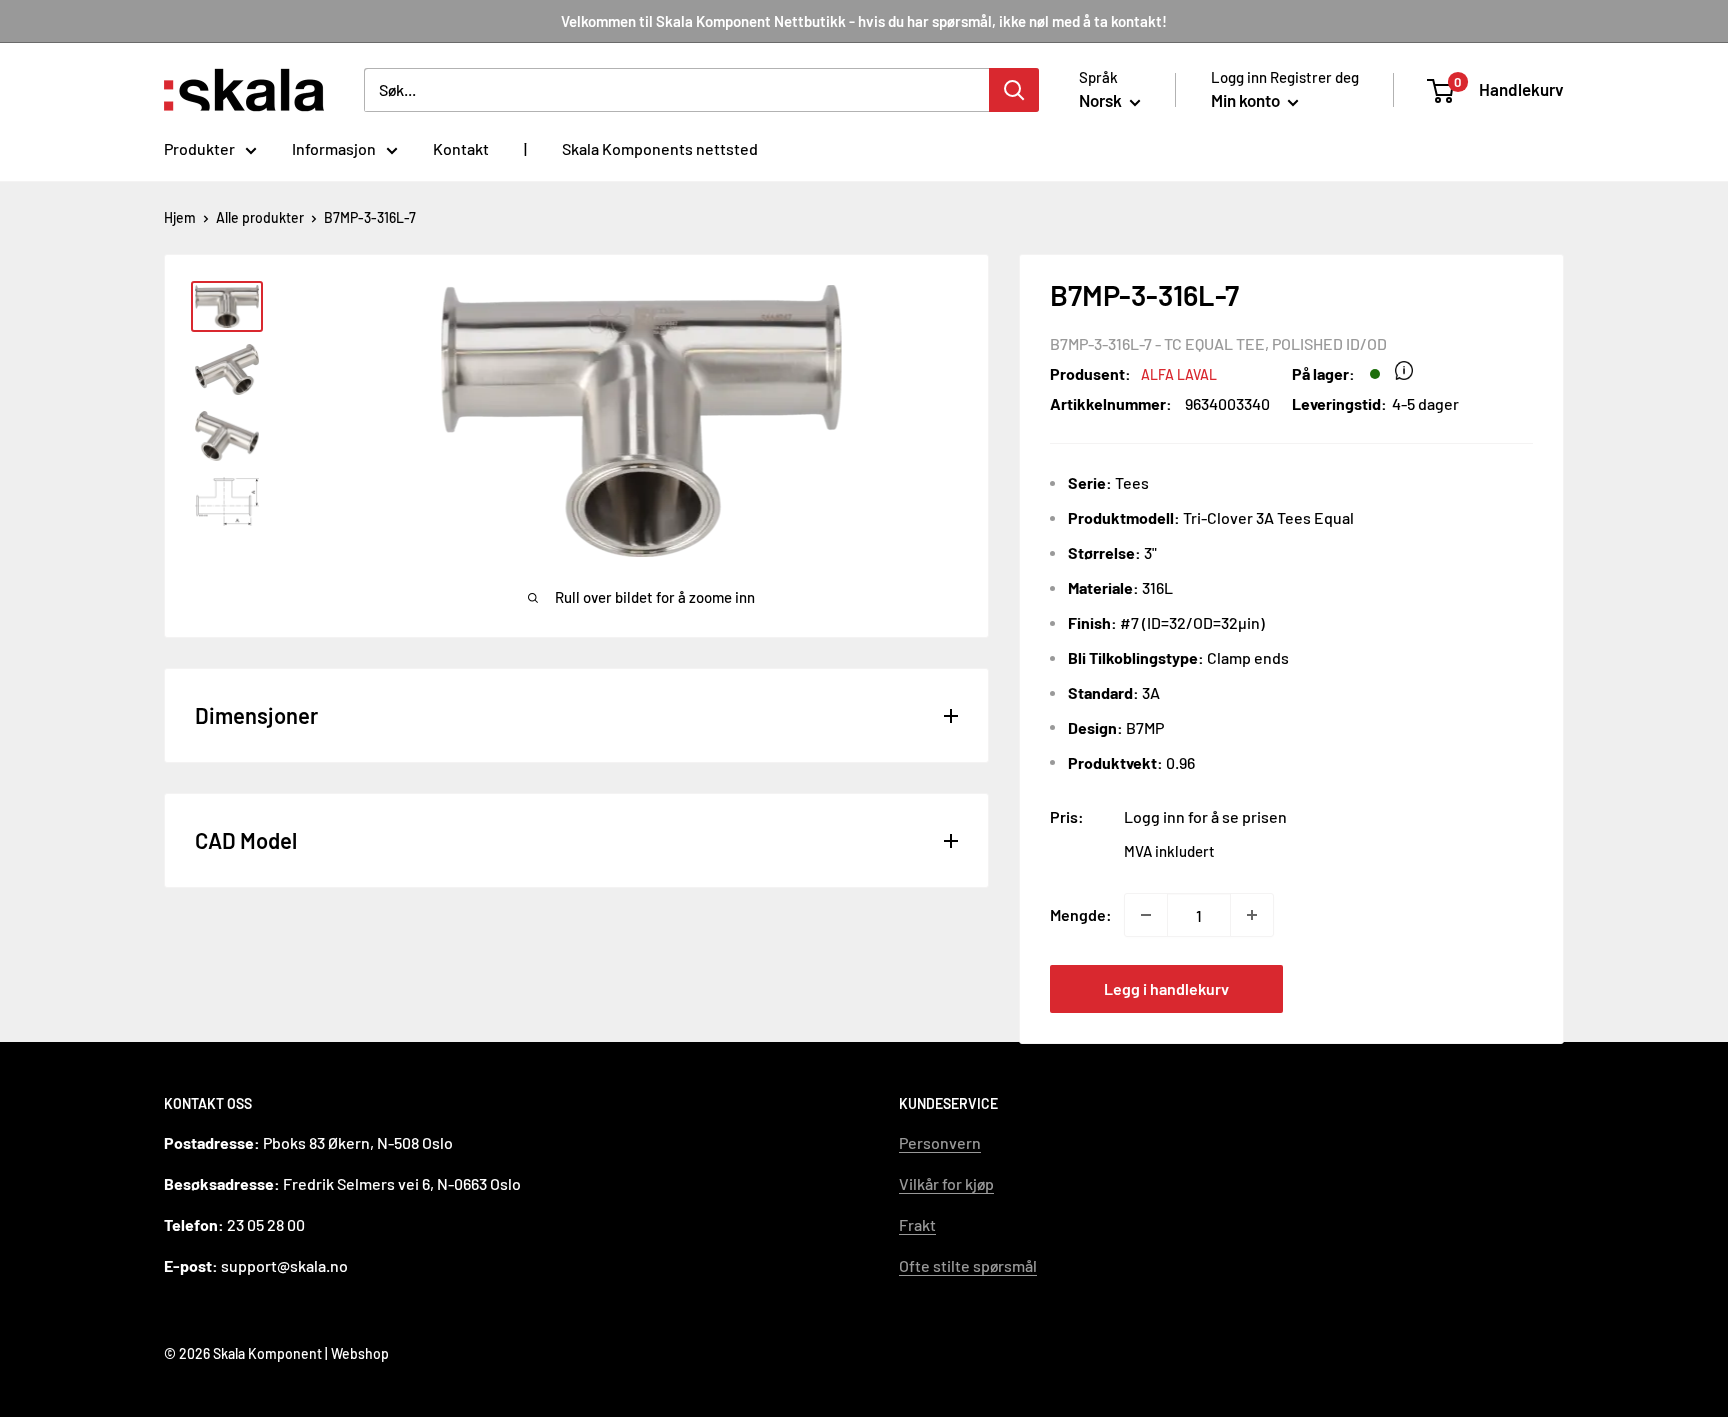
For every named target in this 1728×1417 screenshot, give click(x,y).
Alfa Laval (1179, 374)
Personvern (940, 1142)
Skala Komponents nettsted (660, 148)
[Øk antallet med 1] (1252, 915)
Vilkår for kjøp (946, 1183)
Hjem (180, 217)
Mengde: (1081, 914)
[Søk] (1014, 90)
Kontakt (461, 148)
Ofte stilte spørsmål (968, 1265)
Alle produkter (260, 217)
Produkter (199, 148)
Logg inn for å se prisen (1205, 816)
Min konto (1247, 100)
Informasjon (334, 148)
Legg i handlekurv (1166, 988)
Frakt (917, 1224)
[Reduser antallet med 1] (1146, 915)
